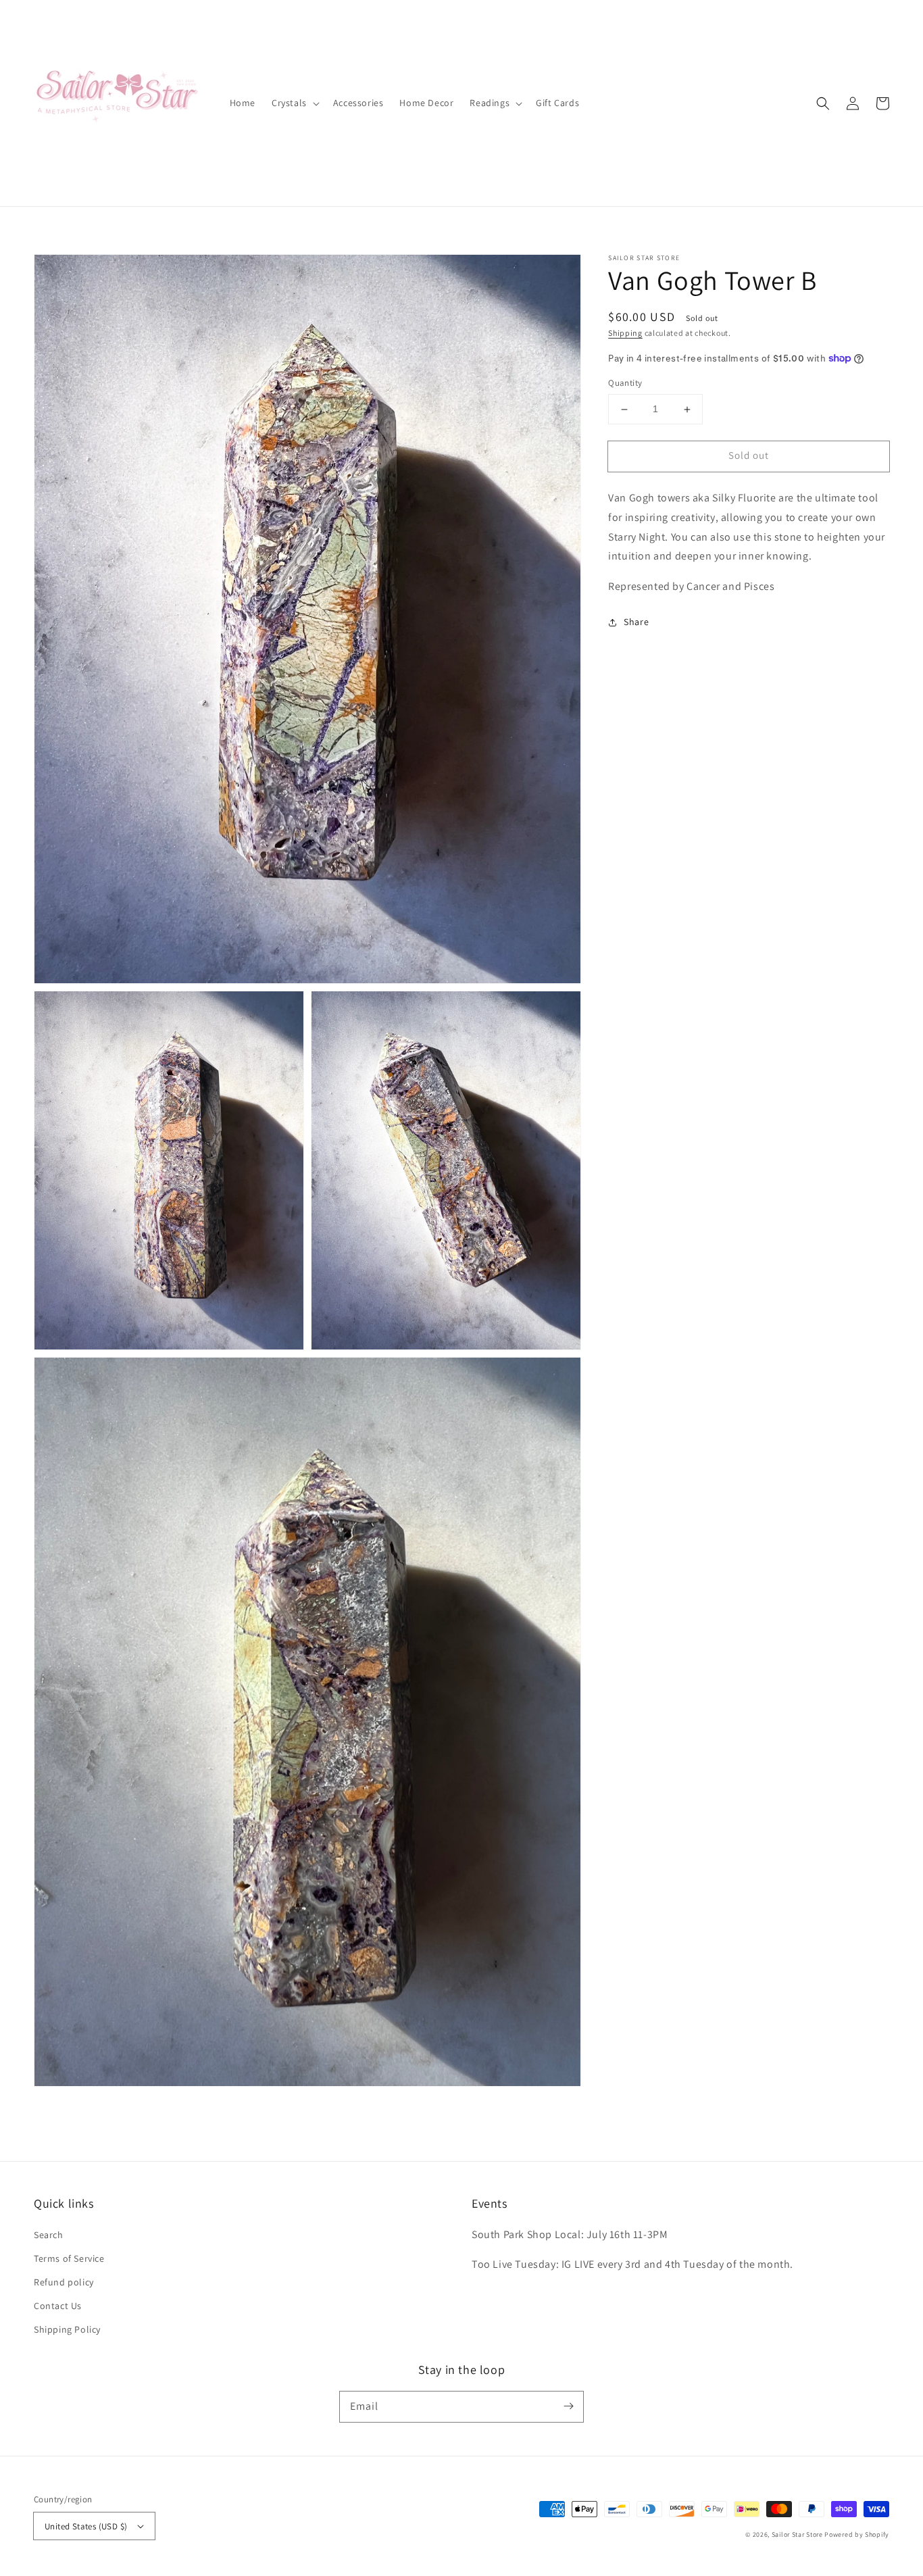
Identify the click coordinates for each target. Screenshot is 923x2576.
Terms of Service (69, 2258)
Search (49, 2235)
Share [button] (636, 622)
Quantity (625, 383)
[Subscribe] (568, 2406)
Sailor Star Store (797, 2534)
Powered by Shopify (857, 2534)
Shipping (625, 333)
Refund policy (64, 2282)
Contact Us (58, 2306)
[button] (823, 103)
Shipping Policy (67, 2329)
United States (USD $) (86, 2526)
